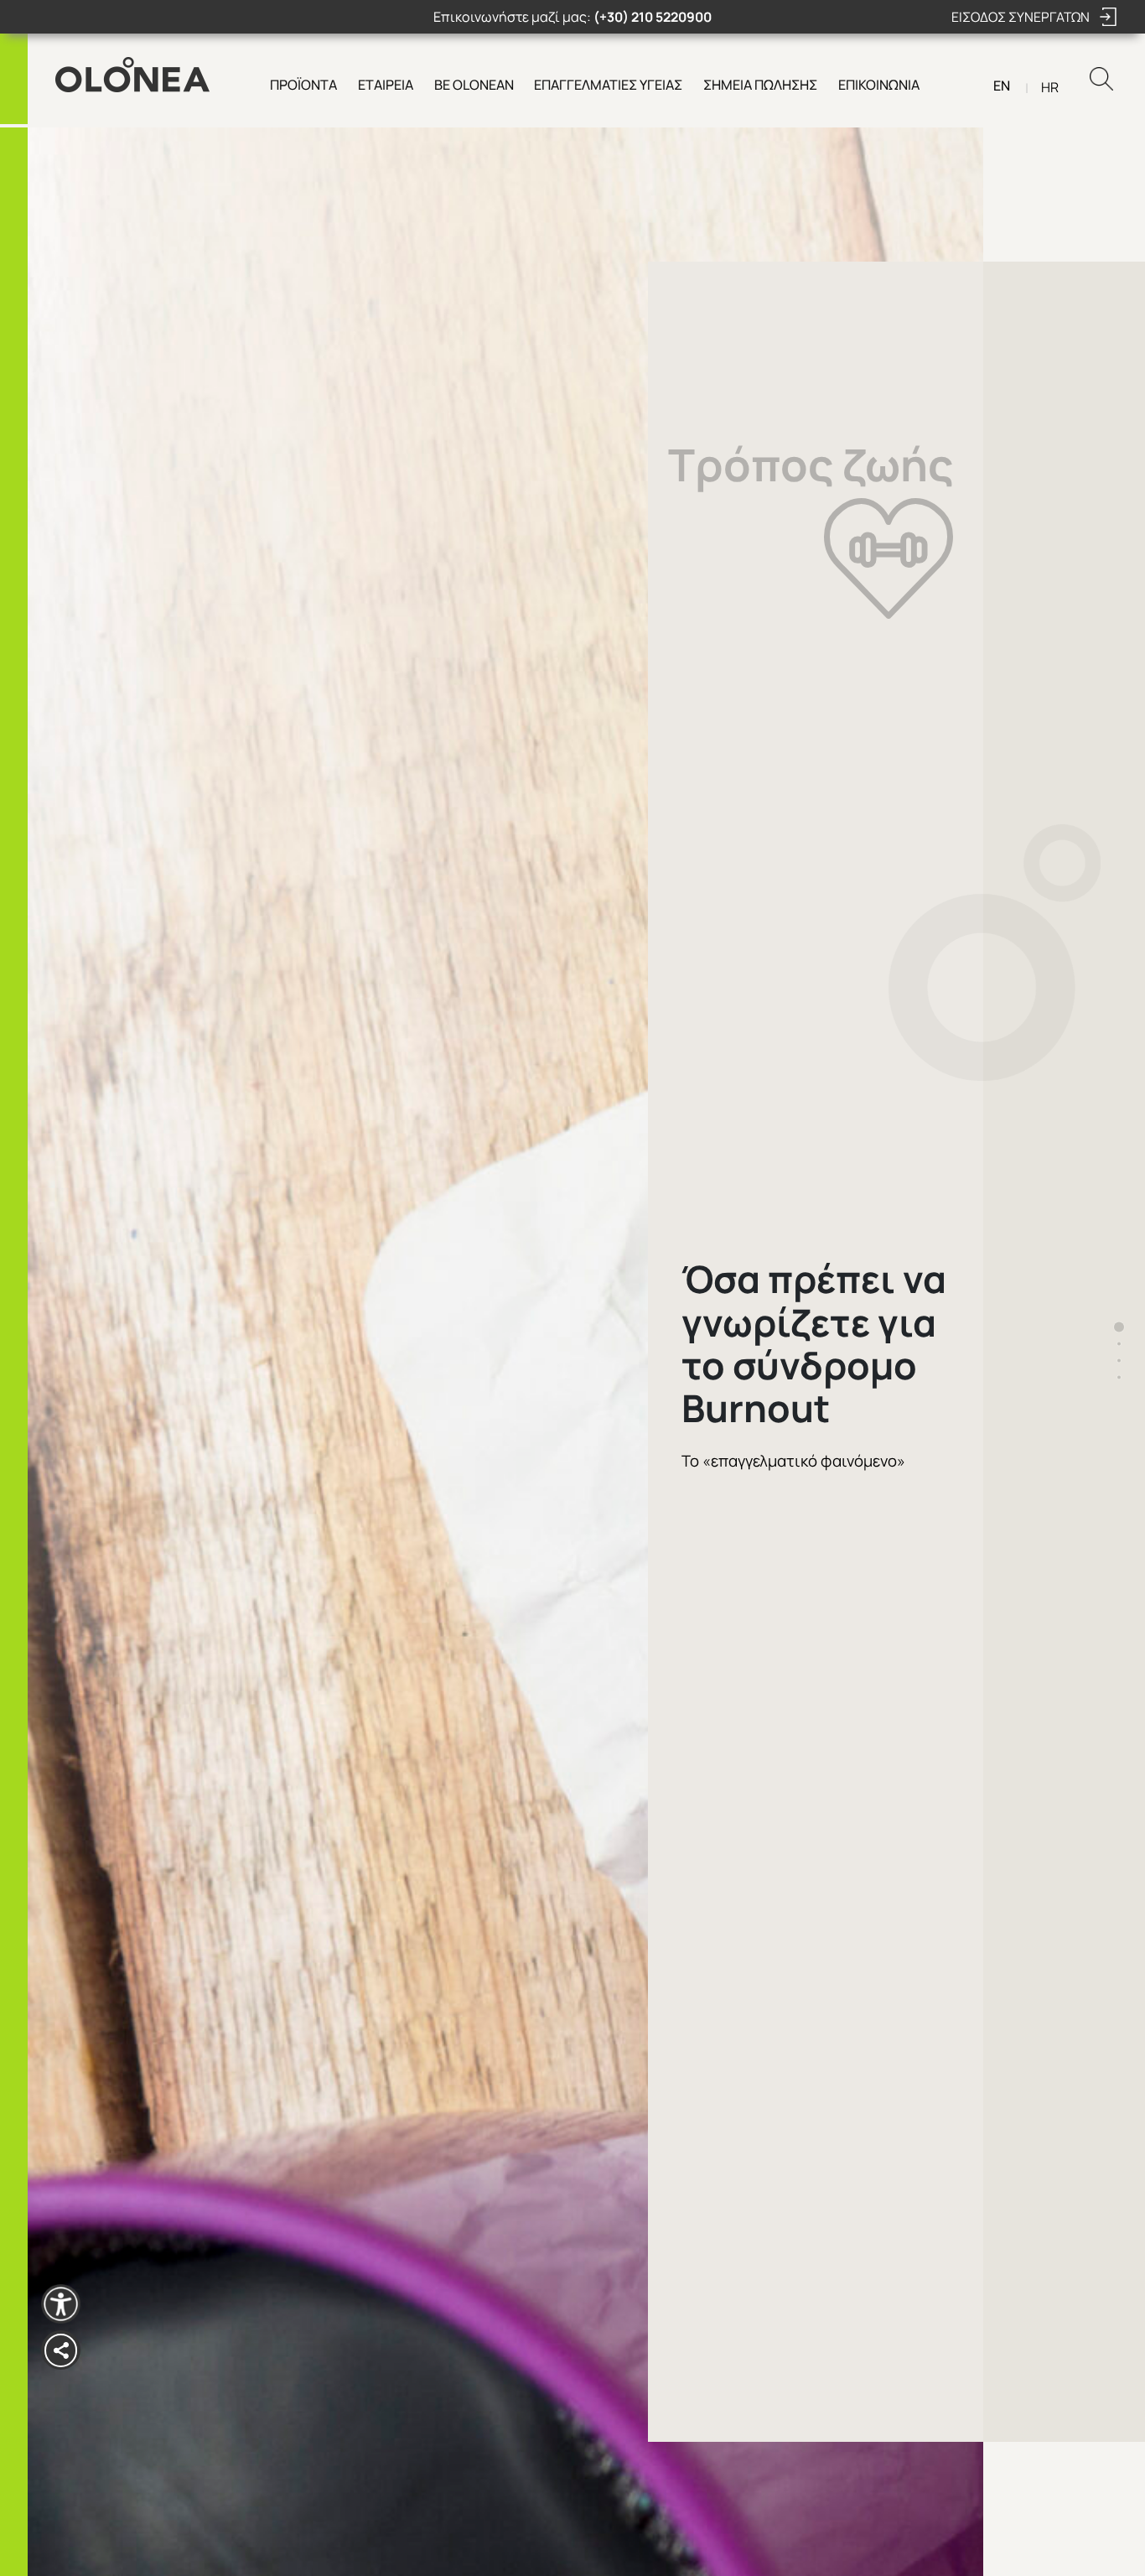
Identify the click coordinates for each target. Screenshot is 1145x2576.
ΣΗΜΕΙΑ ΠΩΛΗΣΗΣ (760, 85)
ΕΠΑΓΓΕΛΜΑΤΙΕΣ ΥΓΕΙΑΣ (608, 85)
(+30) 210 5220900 (653, 17)
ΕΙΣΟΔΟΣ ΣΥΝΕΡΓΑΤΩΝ (1022, 17)
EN (1002, 86)
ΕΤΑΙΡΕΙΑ (386, 85)
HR (1050, 87)
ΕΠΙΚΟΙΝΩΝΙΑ (879, 85)
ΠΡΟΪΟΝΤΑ (303, 85)
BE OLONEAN (474, 85)
